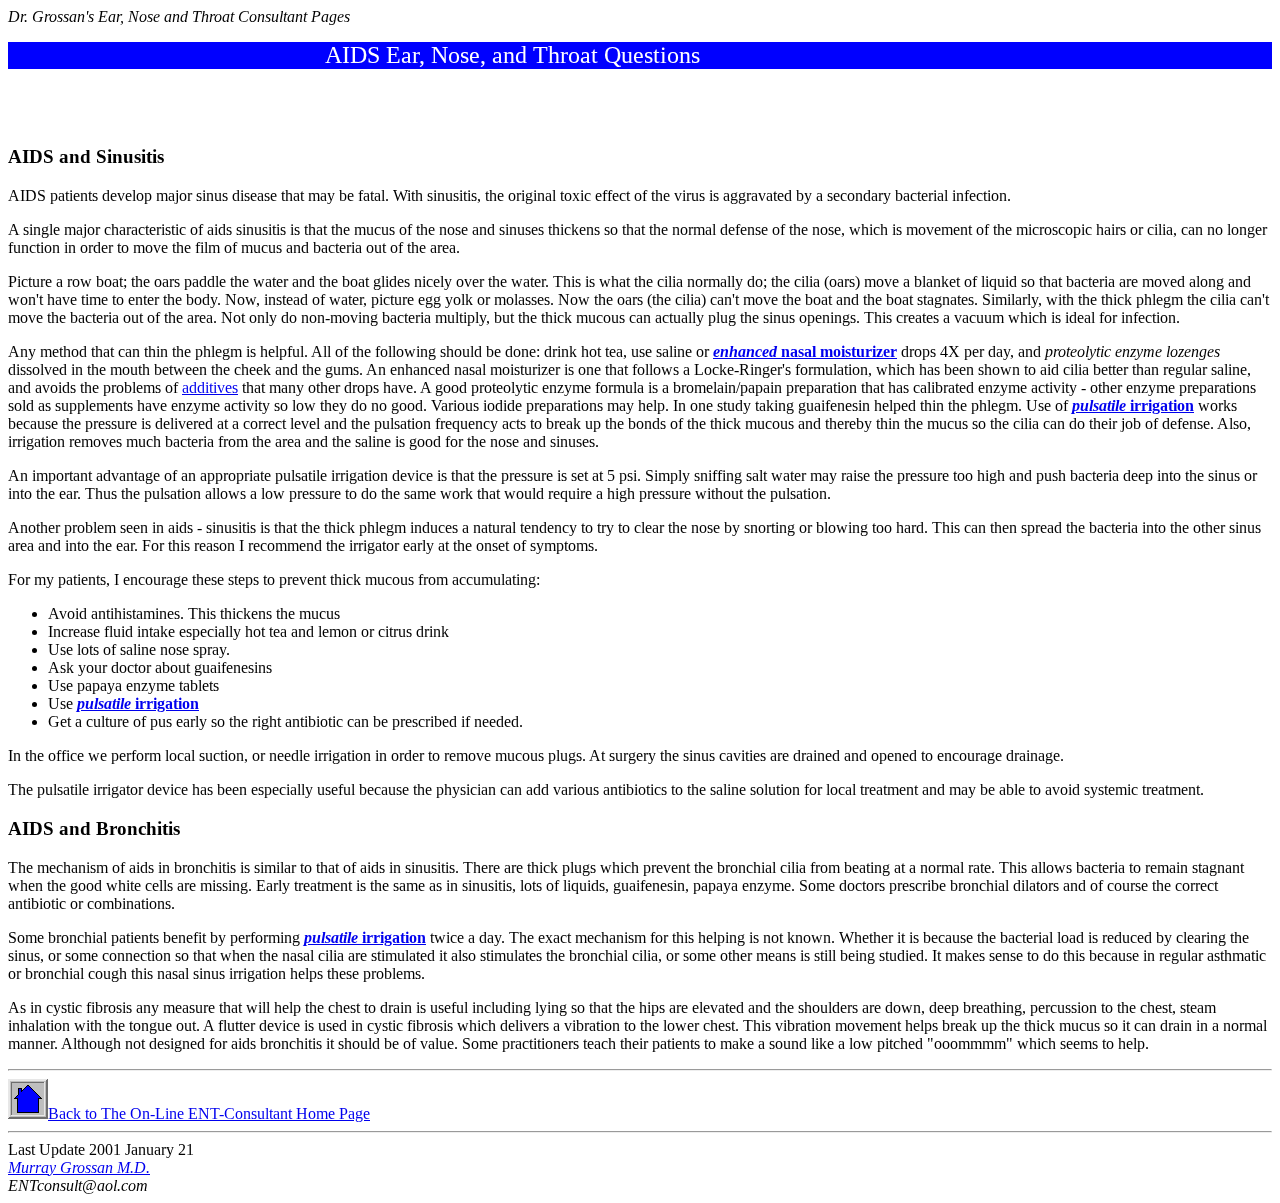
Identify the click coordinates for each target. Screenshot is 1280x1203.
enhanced (745, 351)
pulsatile (1099, 405)
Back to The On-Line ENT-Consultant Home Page (209, 1113)
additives (210, 387)
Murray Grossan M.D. (79, 1167)
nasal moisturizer (837, 351)
